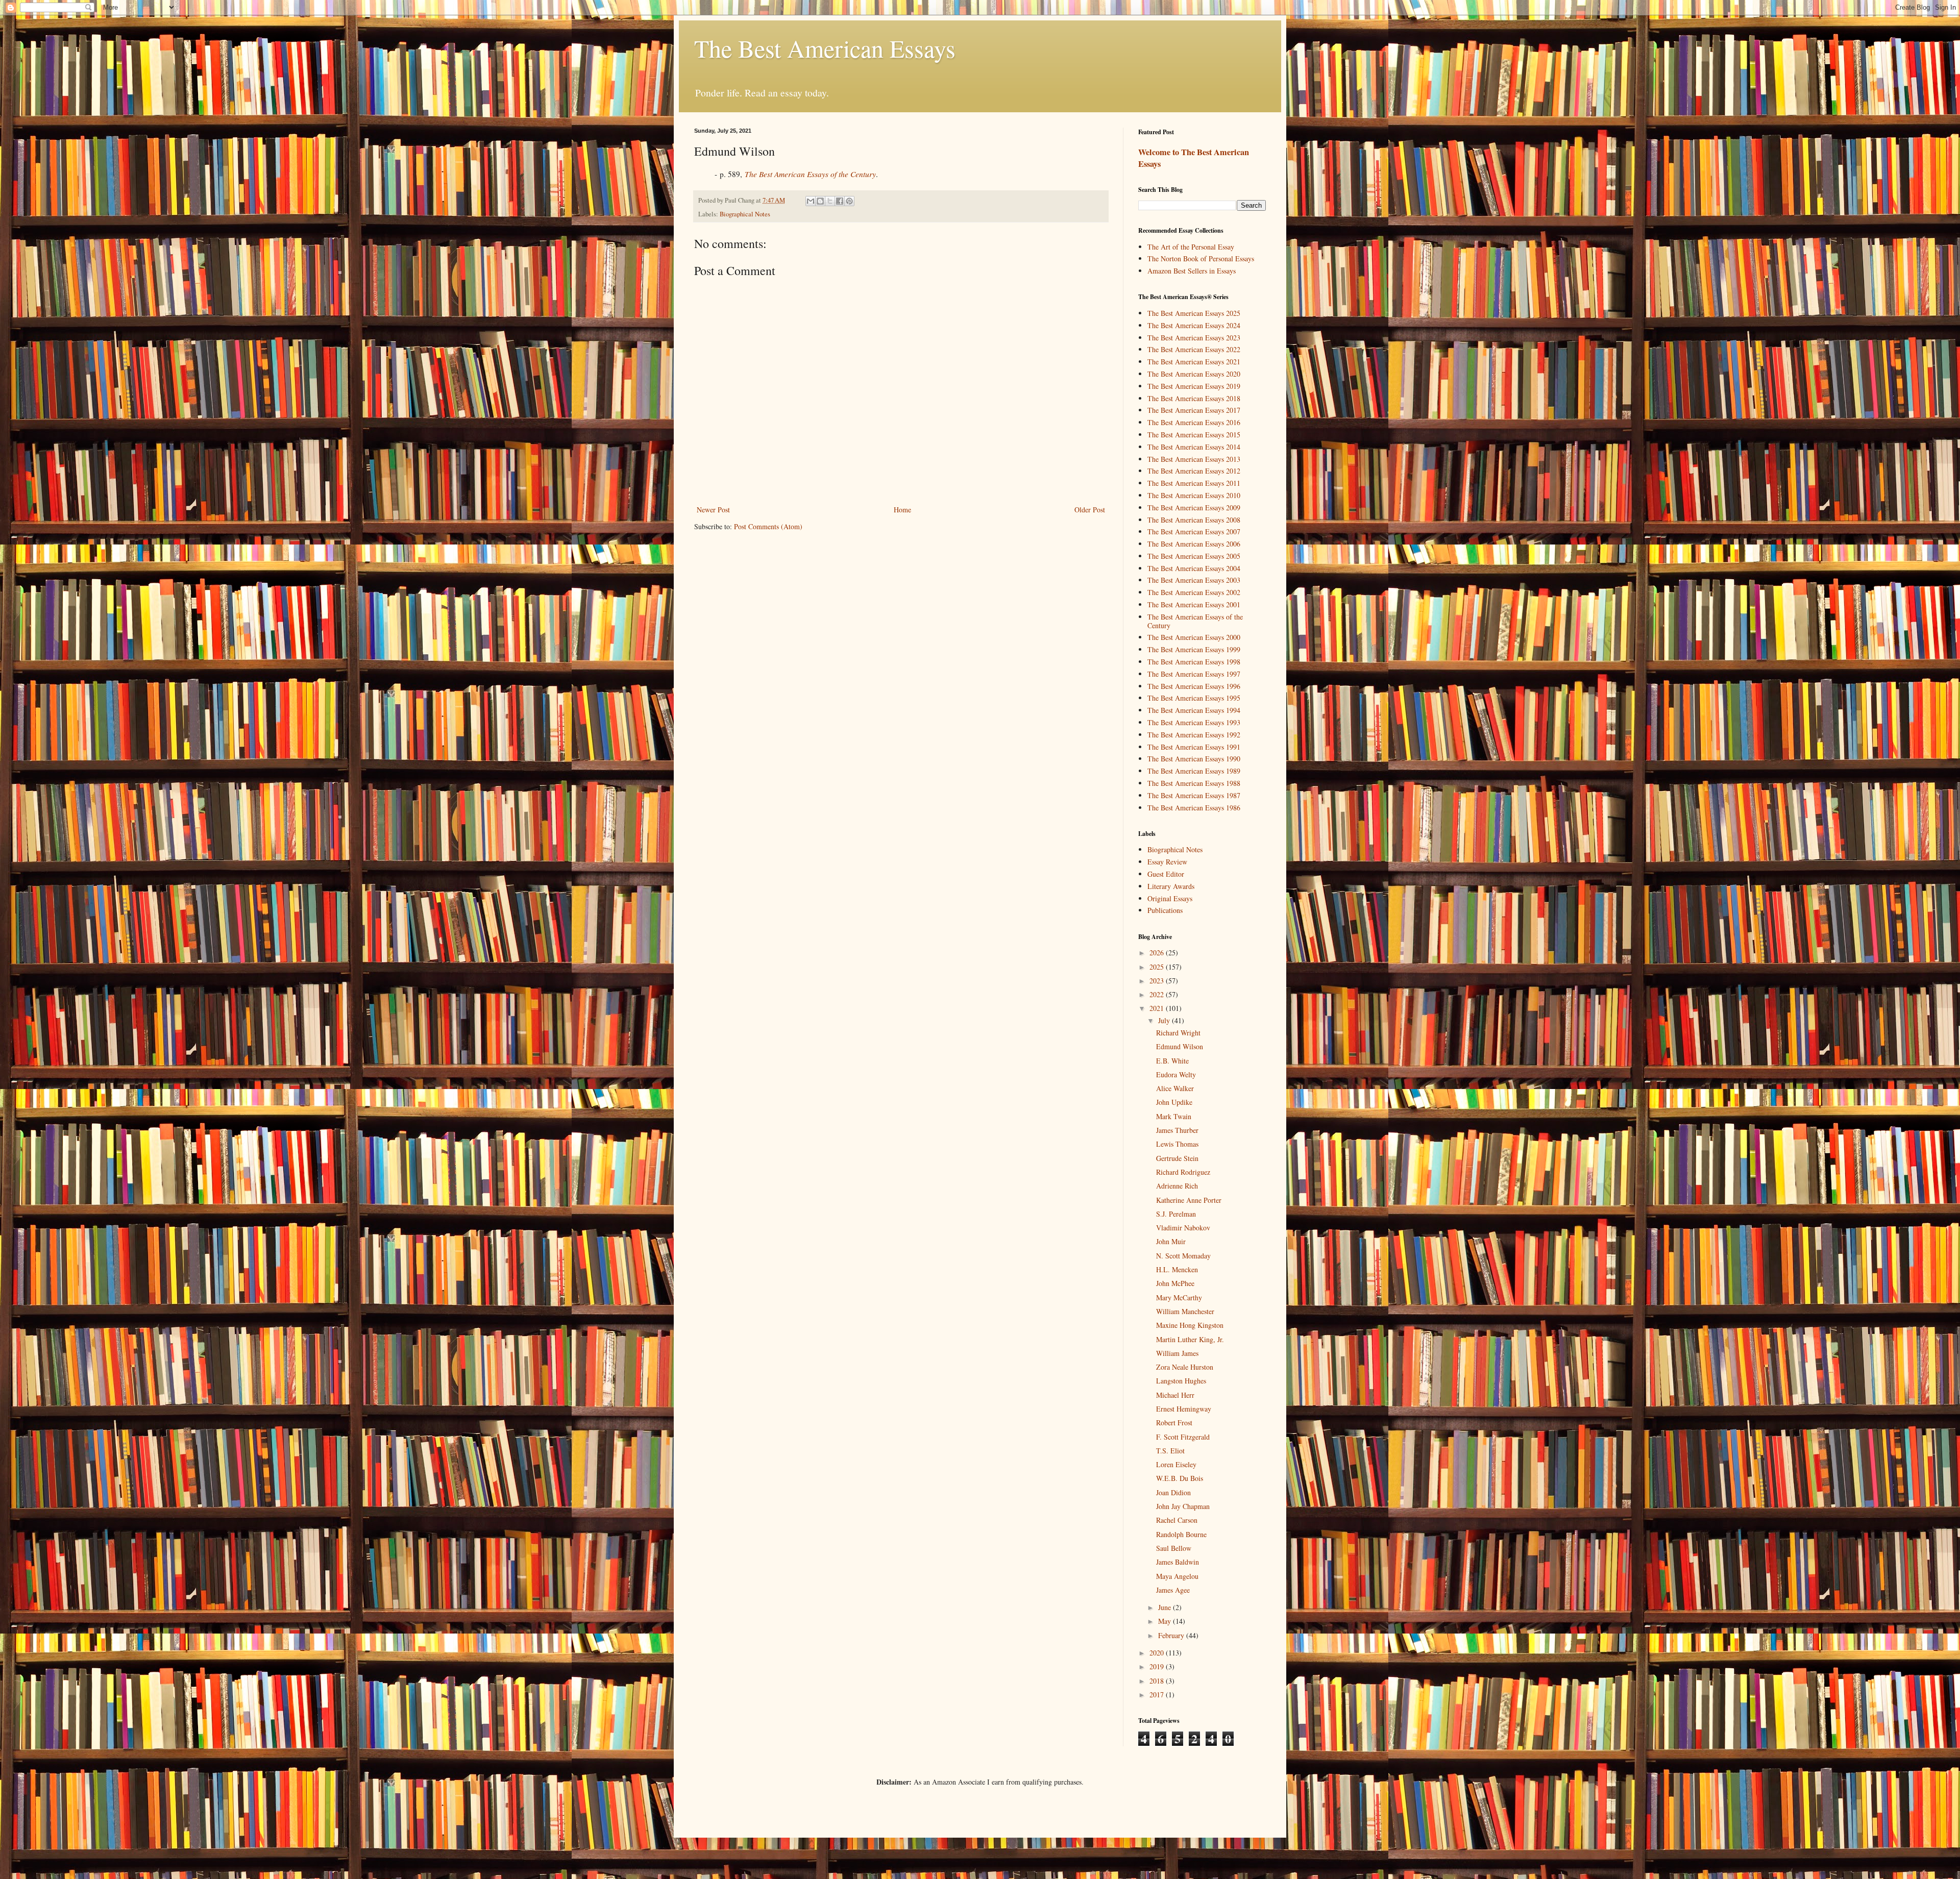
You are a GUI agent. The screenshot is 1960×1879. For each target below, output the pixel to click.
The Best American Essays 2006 (1194, 544)
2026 (1158, 953)
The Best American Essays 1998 (1194, 662)
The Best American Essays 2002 (1194, 592)
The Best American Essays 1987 (1194, 795)
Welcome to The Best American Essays (1194, 158)
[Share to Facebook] (840, 201)
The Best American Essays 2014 (1194, 447)
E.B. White (1172, 1061)
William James (1177, 1353)
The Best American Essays (825, 48)
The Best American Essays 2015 (1194, 435)
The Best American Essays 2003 (1194, 580)
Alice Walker (1175, 1088)
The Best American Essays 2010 (1194, 495)
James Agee (1173, 1590)
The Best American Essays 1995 (1194, 698)
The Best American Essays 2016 (1194, 422)
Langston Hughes (1181, 1381)
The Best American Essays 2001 (1194, 604)
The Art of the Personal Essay (1191, 247)
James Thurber (1177, 1130)
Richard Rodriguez (1183, 1172)
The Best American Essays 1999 (1194, 649)
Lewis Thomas (1177, 1144)
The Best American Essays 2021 (1194, 362)
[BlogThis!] (820, 201)
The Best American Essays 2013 (1194, 459)
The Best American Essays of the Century (1195, 621)
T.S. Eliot (1170, 1451)
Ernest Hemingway (1184, 1409)
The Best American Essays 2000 (1194, 637)
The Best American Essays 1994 (1194, 710)
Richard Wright (1178, 1033)
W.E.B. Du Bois (1180, 1478)
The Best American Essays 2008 (1194, 520)
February (1172, 1635)
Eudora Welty (1176, 1074)
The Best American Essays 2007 (1194, 531)
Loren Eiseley (1176, 1464)
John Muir (1171, 1241)
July (1165, 1020)
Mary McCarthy (1179, 1297)
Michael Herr (1175, 1395)
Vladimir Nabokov (1183, 1228)
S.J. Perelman (1176, 1214)
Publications (1165, 910)
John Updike (1174, 1102)
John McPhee (1175, 1283)
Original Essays (1170, 898)
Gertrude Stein (1177, 1158)
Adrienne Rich (1177, 1186)
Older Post (1090, 510)
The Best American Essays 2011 (1194, 483)
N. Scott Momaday (1183, 1256)
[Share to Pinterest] (849, 201)
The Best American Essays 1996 (1194, 686)
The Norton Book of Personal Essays (1201, 258)
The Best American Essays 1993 (1194, 722)
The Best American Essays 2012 (1194, 471)
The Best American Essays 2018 (1194, 398)
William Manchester (1185, 1311)
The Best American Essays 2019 (1194, 386)
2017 (1158, 1695)
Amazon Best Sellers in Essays (1192, 271)
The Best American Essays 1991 (1194, 747)
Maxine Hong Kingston (1190, 1325)
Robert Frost (1174, 1423)
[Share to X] (830, 201)
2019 (1158, 1666)
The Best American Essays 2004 (1194, 568)
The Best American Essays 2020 (1194, 374)
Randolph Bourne (1181, 1534)
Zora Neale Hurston (1185, 1367)
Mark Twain (1174, 1116)
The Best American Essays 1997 (1194, 674)
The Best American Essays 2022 (1194, 349)
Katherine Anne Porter (1189, 1200)
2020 (1158, 1653)
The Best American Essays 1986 (1194, 808)
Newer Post (713, 510)
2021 (1158, 1008)
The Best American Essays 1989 (1194, 771)
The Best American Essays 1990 (1194, 759)
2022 (1158, 994)
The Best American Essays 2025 (1194, 313)
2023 (1158, 981)
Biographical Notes (745, 214)
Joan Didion (1173, 1492)
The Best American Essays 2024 (1194, 325)
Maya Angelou (1177, 1576)
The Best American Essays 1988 (1194, 783)
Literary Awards (1171, 886)
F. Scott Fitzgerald (1183, 1437)
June (1166, 1607)
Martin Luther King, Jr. (1190, 1339)
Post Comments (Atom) (768, 526)
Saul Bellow (1174, 1548)
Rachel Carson (1177, 1520)
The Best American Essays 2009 (1194, 508)
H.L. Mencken (1177, 1269)
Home (902, 510)
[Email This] (811, 201)
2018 (1158, 1681)
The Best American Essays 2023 (1194, 338)
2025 (1158, 967)
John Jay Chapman (1183, 1506)
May (1166, 1621)
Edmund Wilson (1180, 1046)
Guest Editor (1166, 874)
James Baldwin (1178, 1562)
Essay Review (1167, 862)
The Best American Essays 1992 (1194, 735)
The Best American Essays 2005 (1194, 556)
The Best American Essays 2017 (1194, 410)
